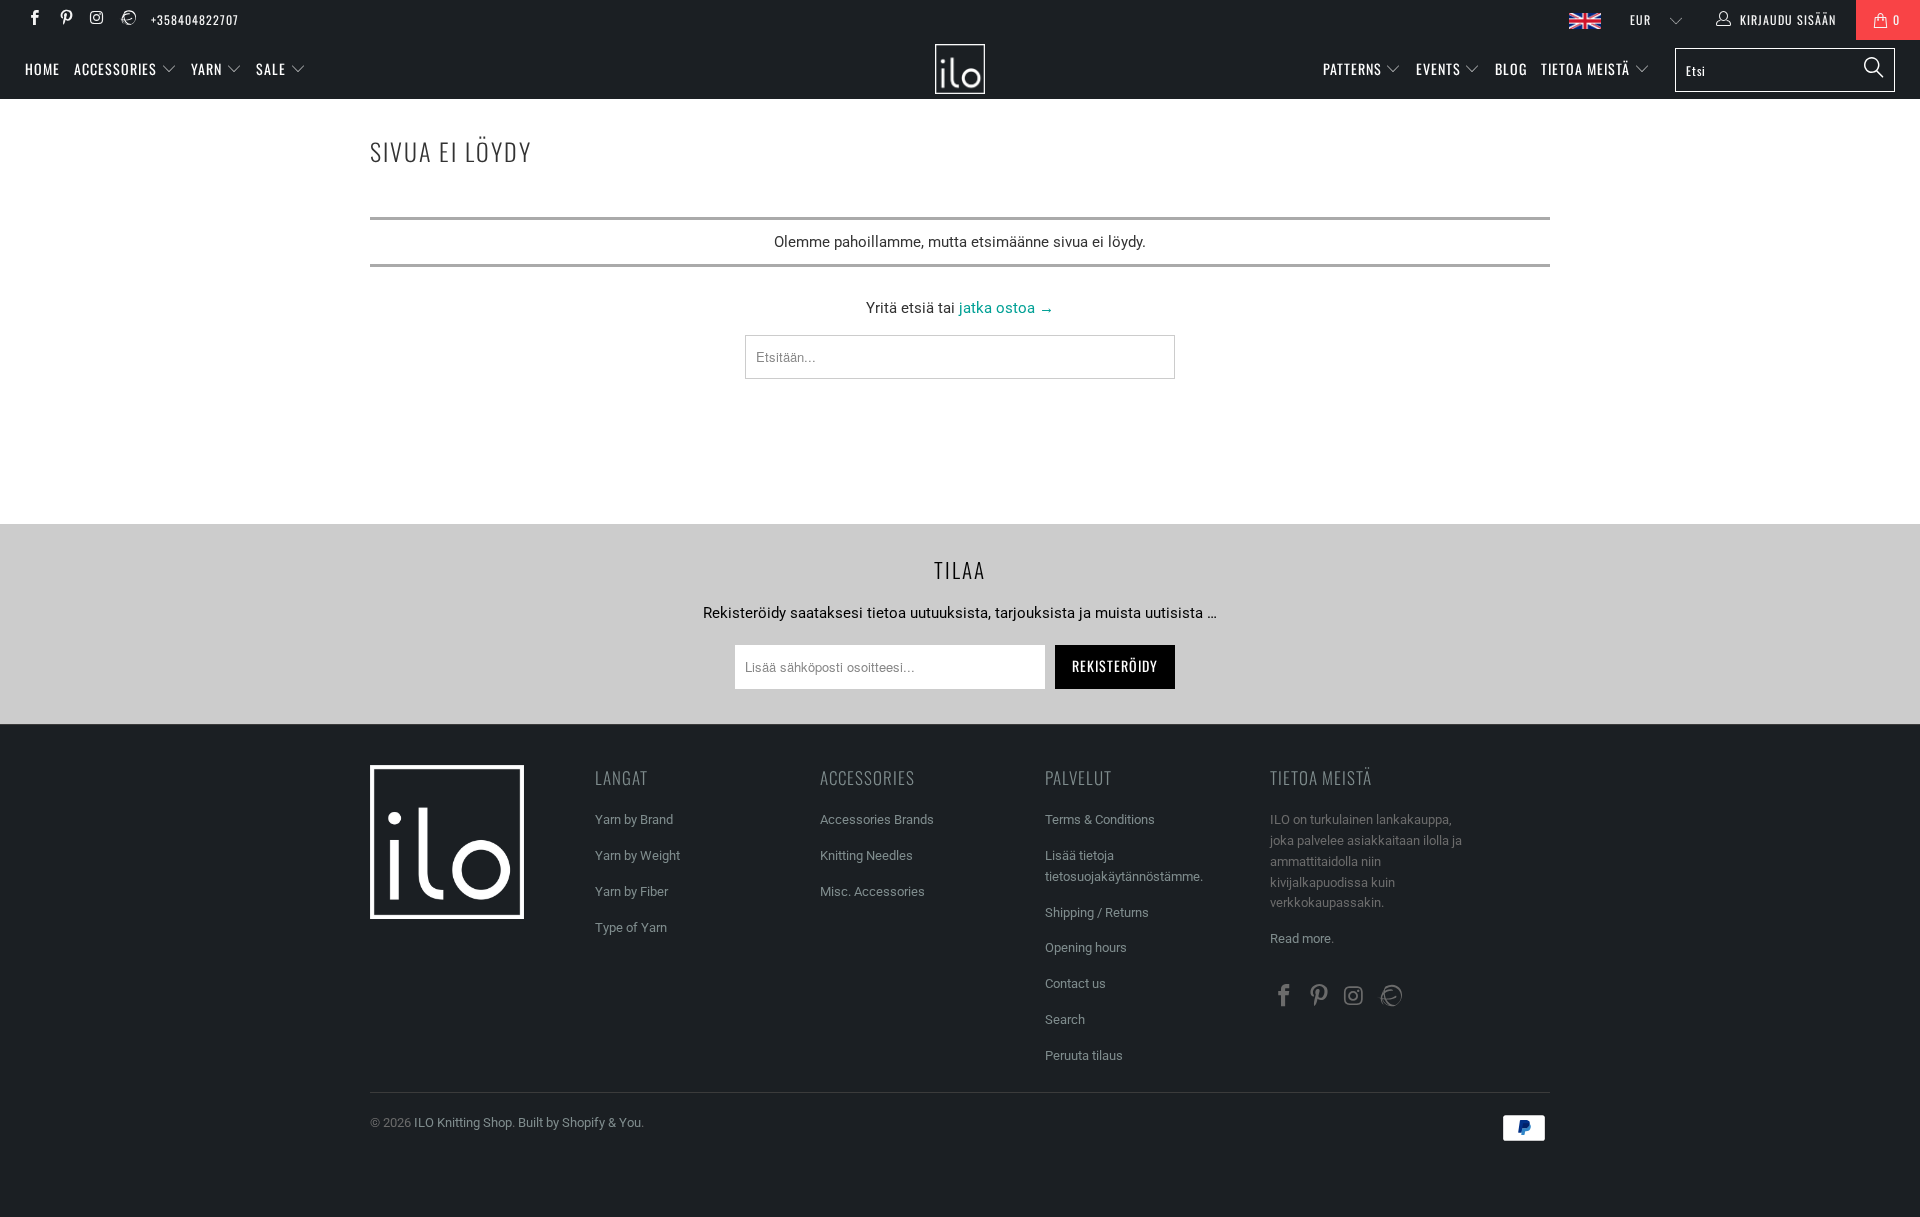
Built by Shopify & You (579, 1122)
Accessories (117, 68)
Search (1065, 1019)
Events (1440, 68)
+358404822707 (195, 19)
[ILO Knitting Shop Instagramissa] (96, 20)
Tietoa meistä (1587, 68)
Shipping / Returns (1097, 912)
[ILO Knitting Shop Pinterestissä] (64, 20)
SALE (273, 68)
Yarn (208, 68)
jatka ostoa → (1006, 308)
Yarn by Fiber (631, 891)
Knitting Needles (866, 855)
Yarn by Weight (637, 855)
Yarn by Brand (634, 819)
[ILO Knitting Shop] (959, 69)
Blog (1511, 68)
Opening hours (1086, 947)
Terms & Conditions (1100, 819)
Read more (1300, 938)
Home (42, 68)
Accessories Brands (877, 819)
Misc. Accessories (872, 891)
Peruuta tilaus (1084, 1055)
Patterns (1354, 68)
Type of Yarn (631, 927)
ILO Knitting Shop (463, 1122)
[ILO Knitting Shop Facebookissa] (33, 20)
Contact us (1075, 983)
